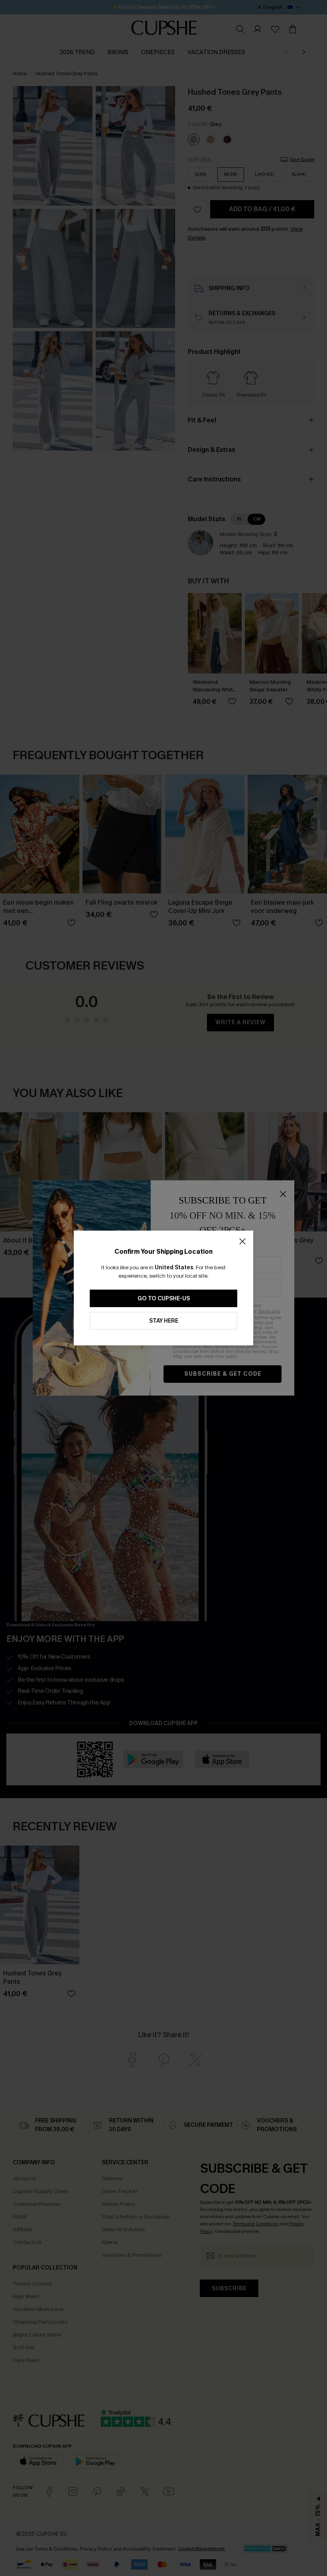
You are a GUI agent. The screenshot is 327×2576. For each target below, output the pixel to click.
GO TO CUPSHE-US (164, 1299)
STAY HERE (164, 1321)
